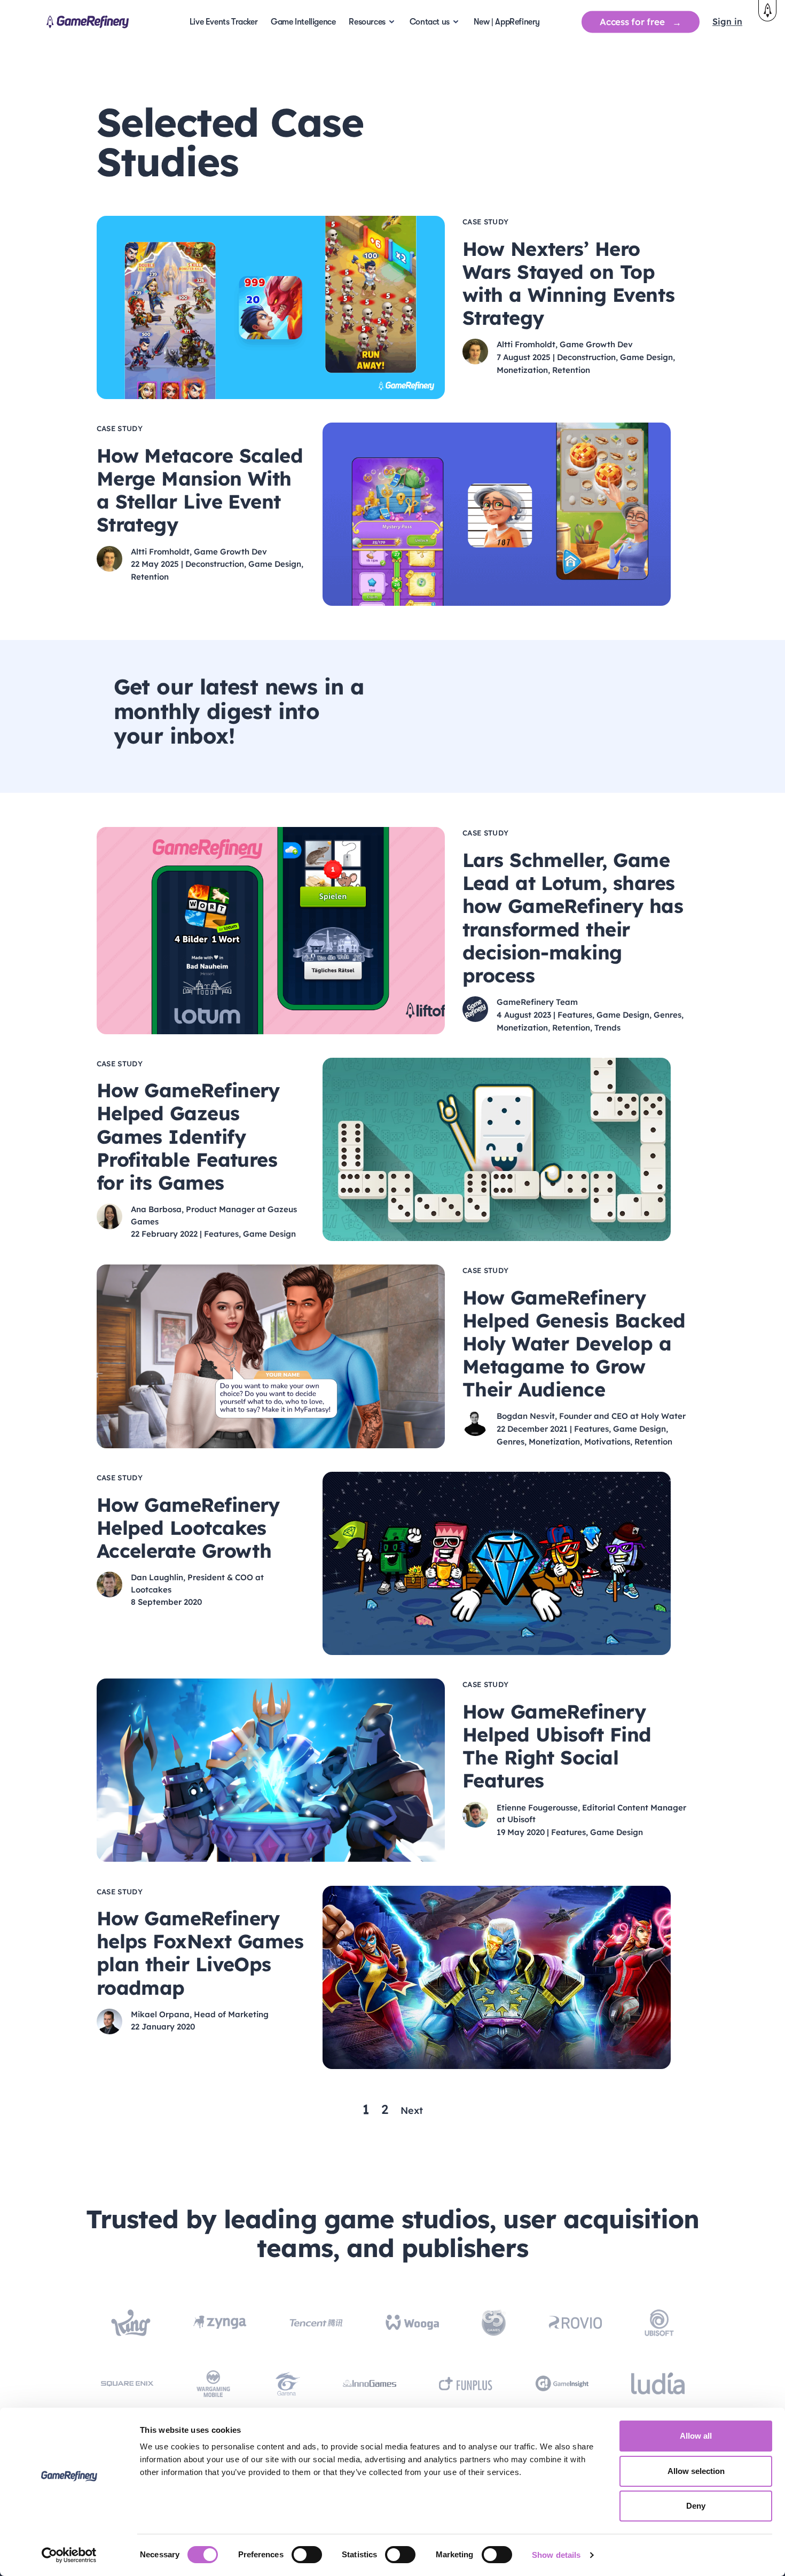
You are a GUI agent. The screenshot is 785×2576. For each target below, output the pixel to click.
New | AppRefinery (507, 22)
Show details (556, 2555)
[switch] (307, 2555)
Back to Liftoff (767, 11)
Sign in (727, 21)
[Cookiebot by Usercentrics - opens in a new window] (69, 2555)
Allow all (696, 2436)
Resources (367, 22)
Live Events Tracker (223, 22)
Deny (696, 2506)
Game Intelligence (303, 22)
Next (412, 2110)
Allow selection (696, 2471)
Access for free (632, 22)
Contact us (430, 22)
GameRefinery (88, 22)
